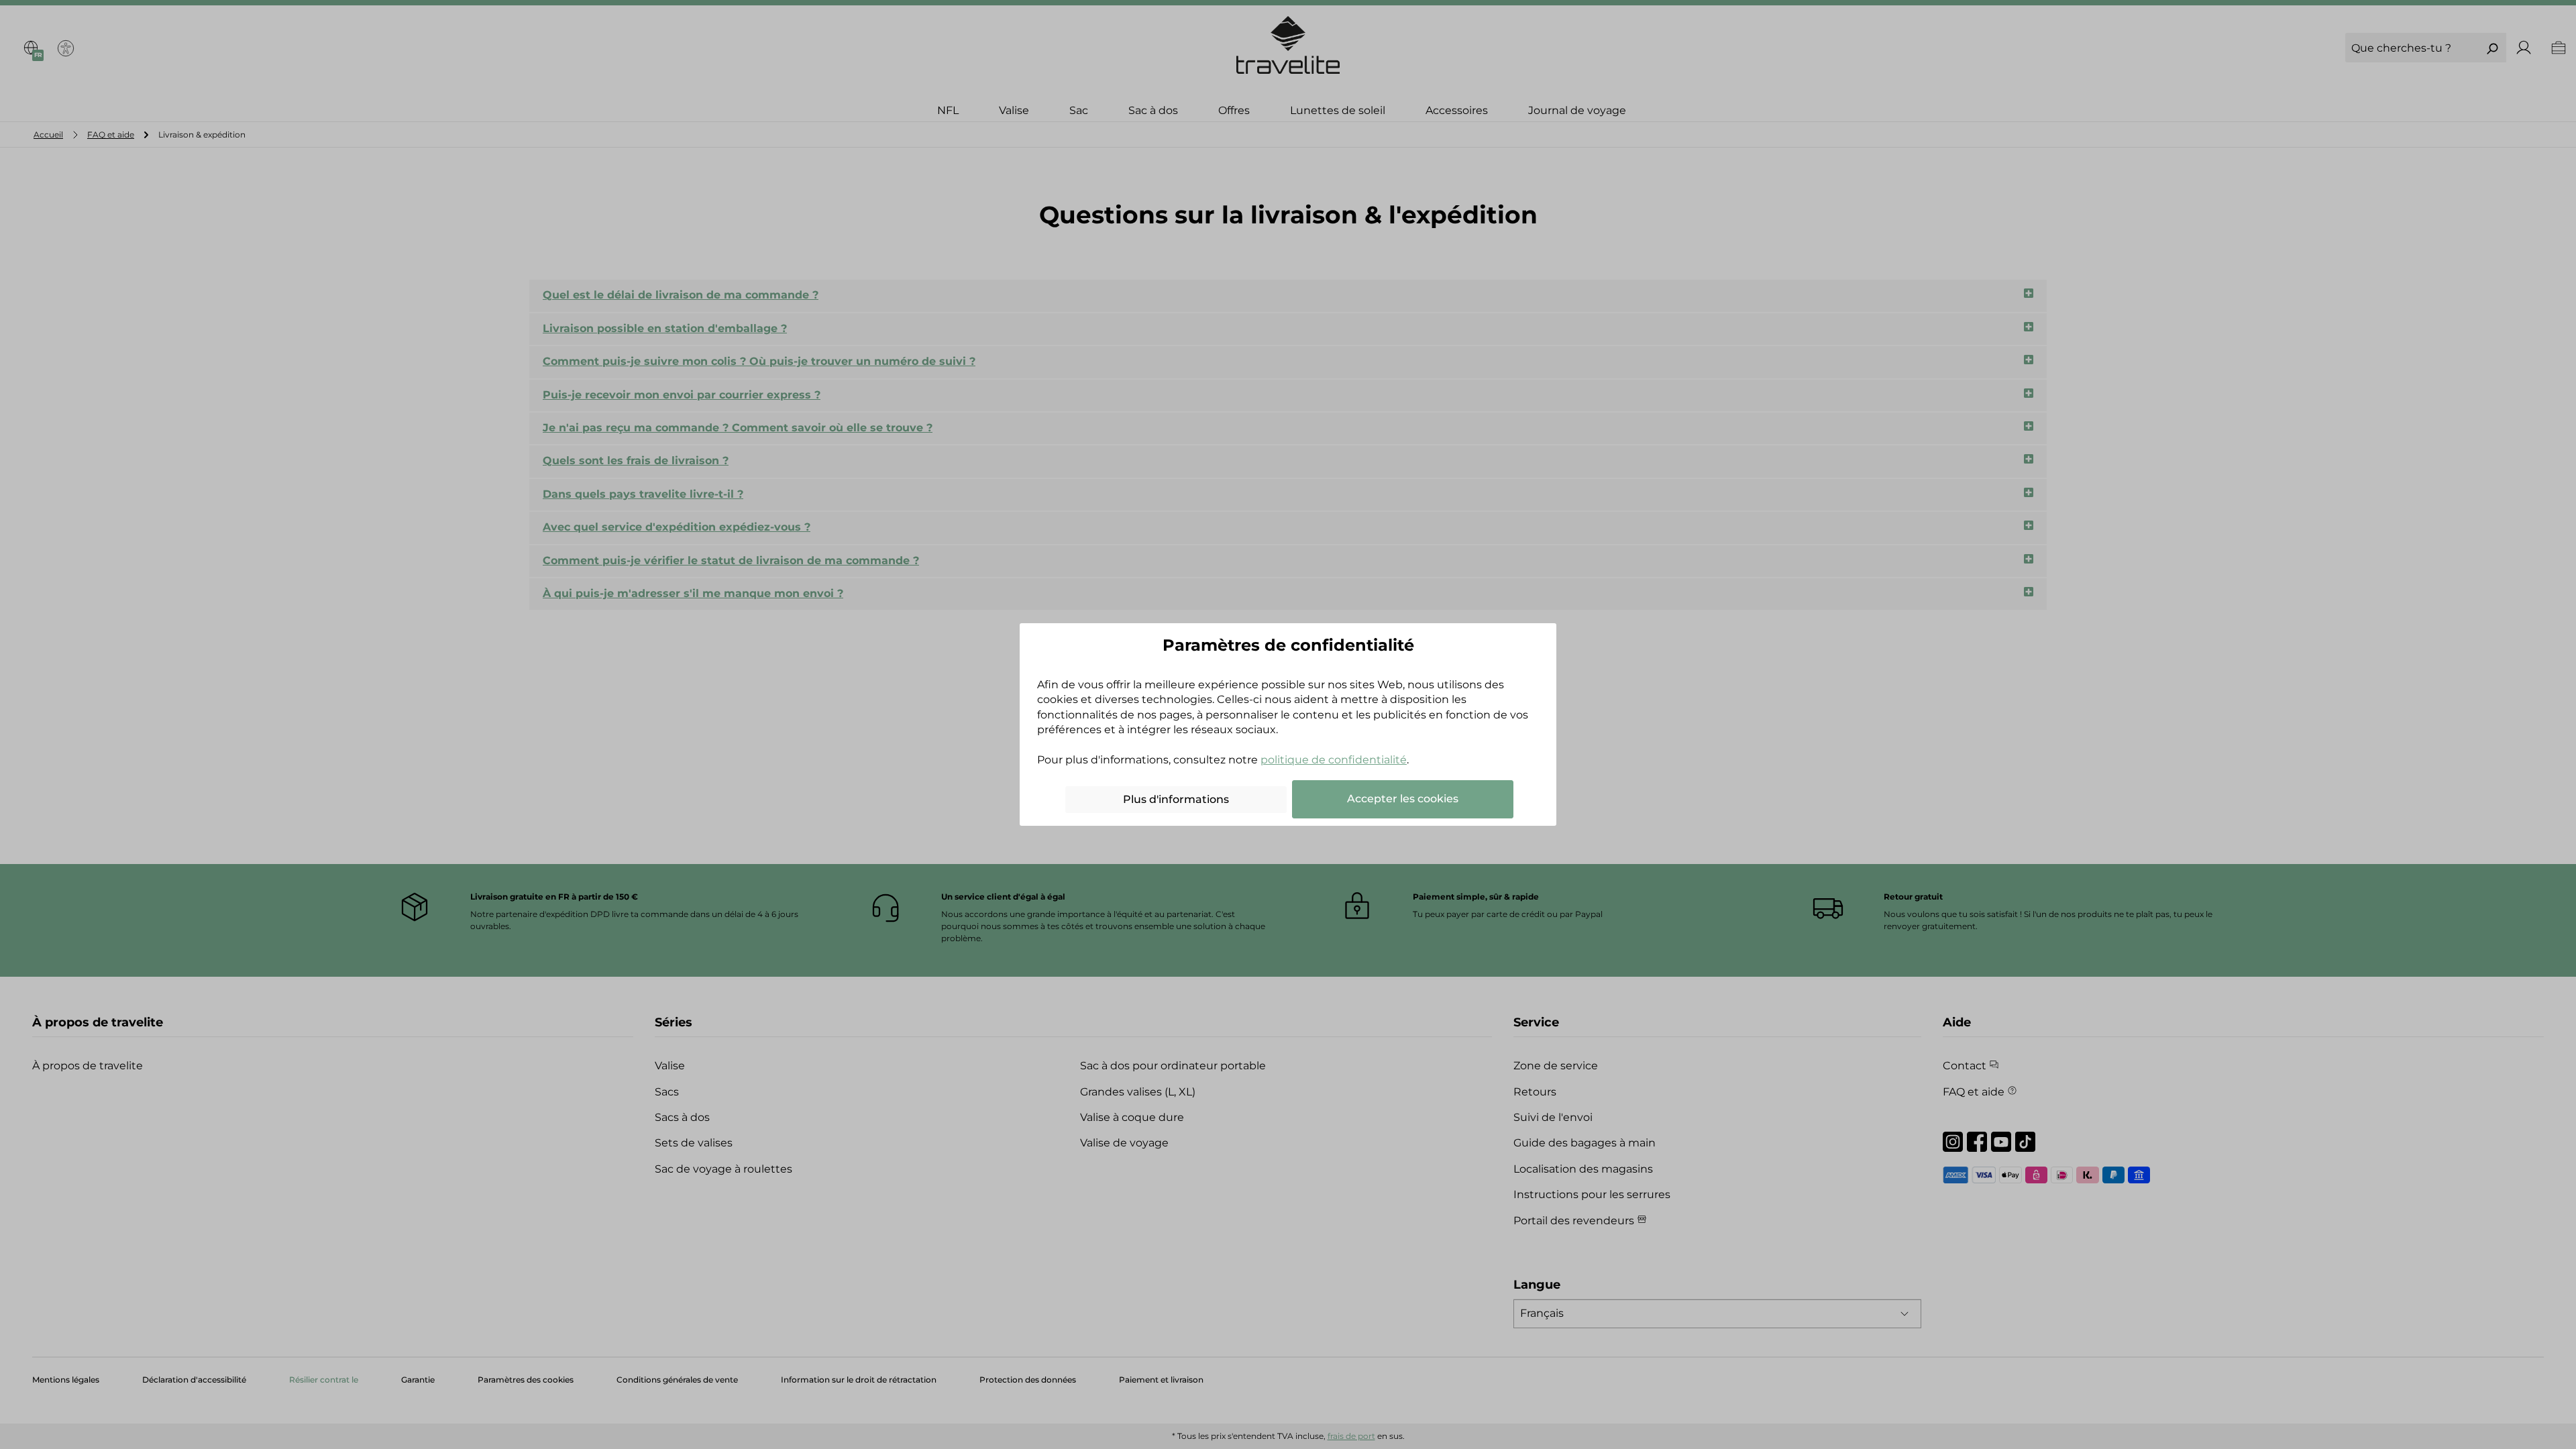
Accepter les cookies (1403, 799)
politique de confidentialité (1334, 760)
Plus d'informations (1176, 799)
